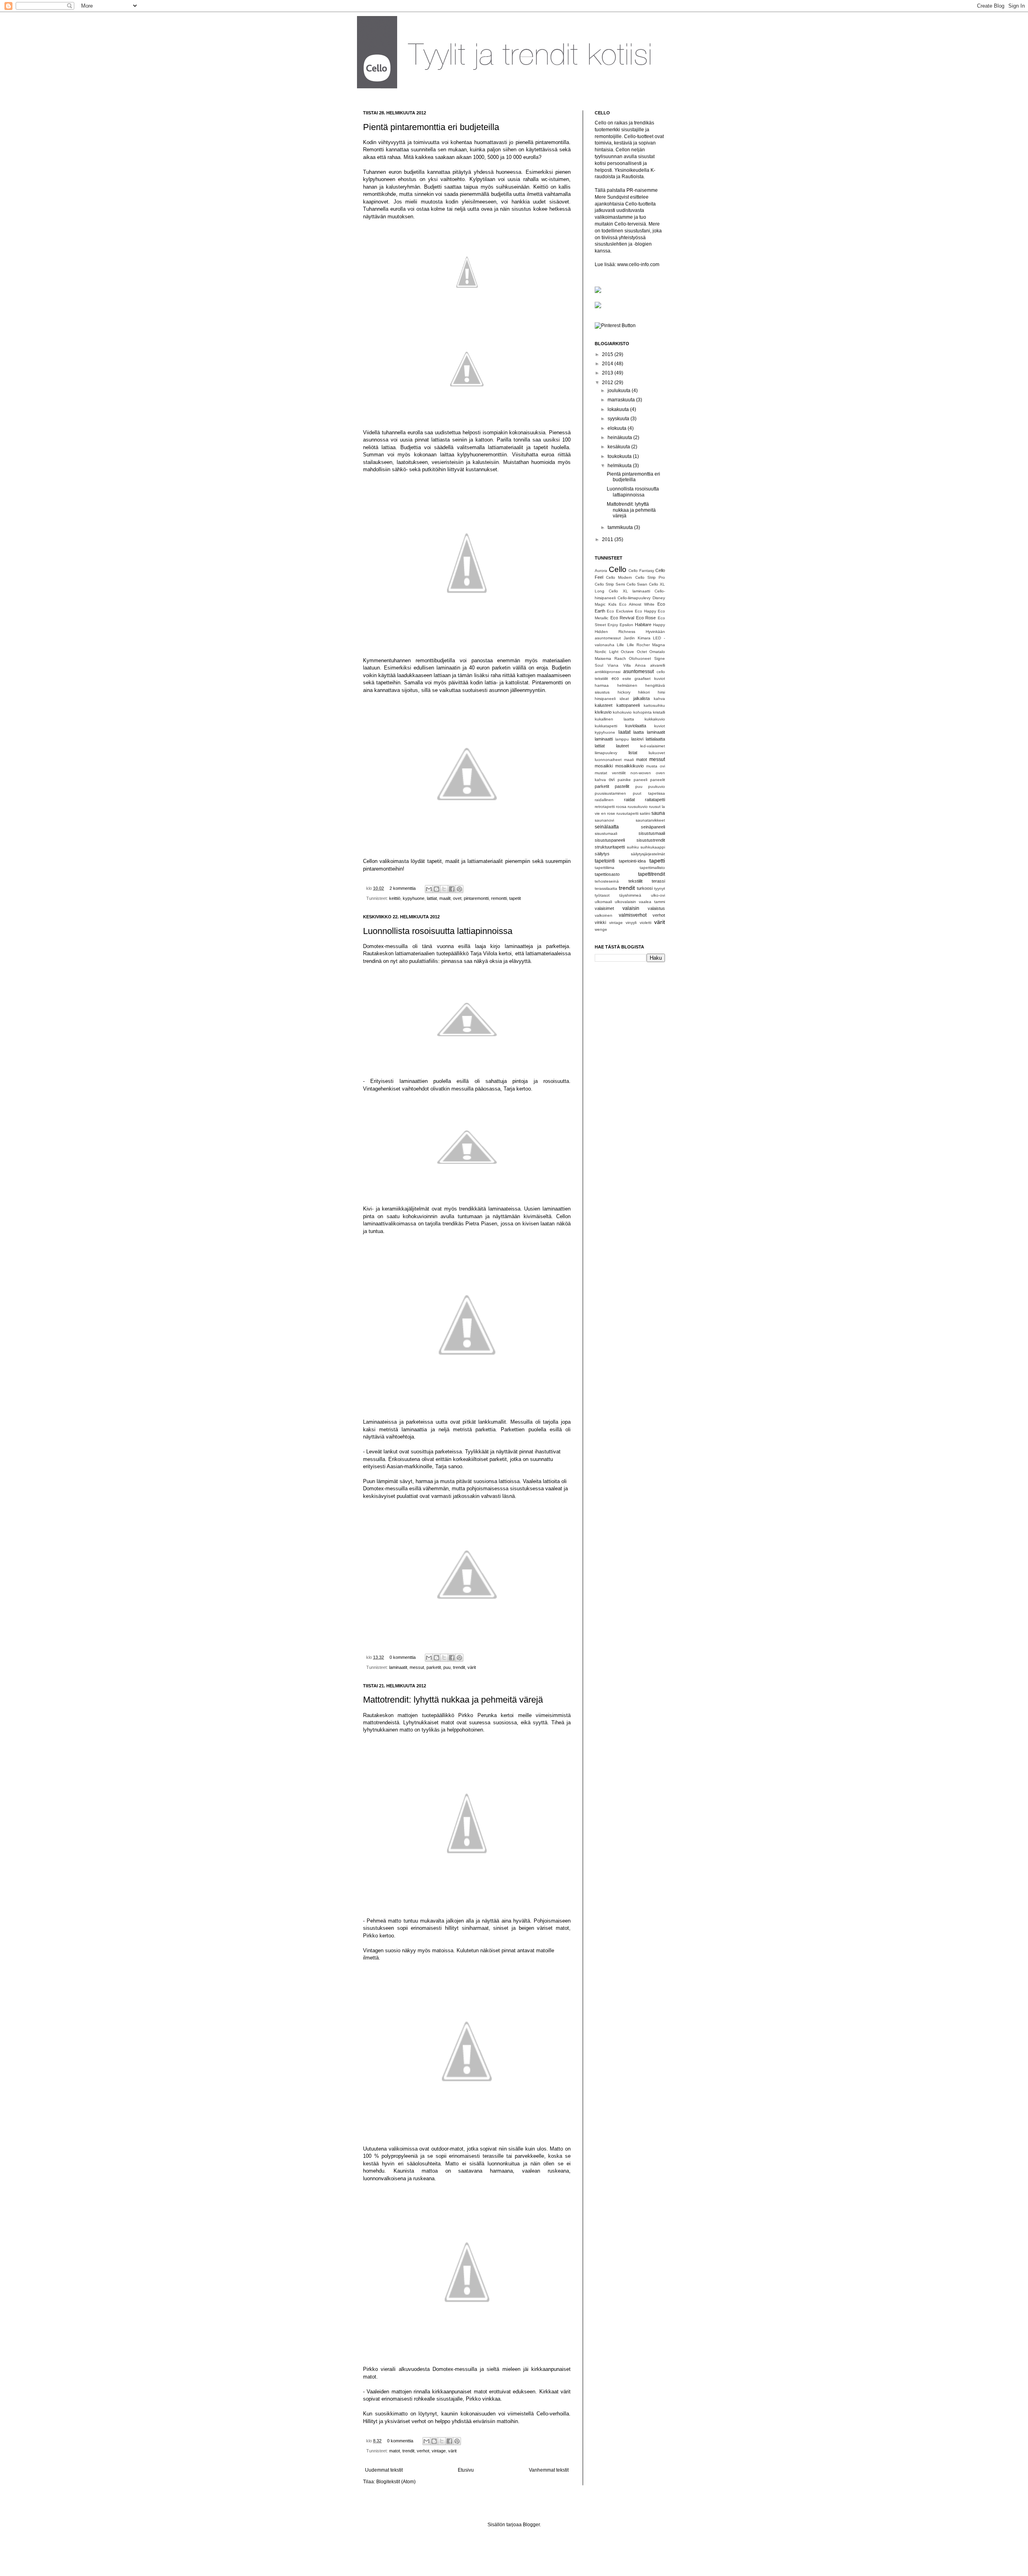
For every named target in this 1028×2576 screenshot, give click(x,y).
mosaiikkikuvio (629, 766)
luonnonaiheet (608, 760)
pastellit (622, 786)
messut (417, 1667)
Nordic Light (607, 652)
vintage (439, 2451)
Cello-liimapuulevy (634, 598)
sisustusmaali (652, 833)
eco (615, 678)
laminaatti (604, 739)
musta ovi (656, 766)
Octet (642, 652)
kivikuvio (603, 712)
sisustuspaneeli (610, 840)
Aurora (601, 571)
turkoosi (645, 888)
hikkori (644, 692)
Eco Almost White (637, 604)
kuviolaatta (636, 726)
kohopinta (642, 712)
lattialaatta (655, 739)
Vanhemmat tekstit (549, 2470)
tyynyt (660, 888)
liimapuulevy (606, 753)
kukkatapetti (606, 726)
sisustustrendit (651, 840)
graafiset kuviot (650, 679)
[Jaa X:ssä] (444, 889)
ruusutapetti (627, 813)
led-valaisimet (653, 746)
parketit (434, 1667)
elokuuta (618, 428)
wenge (601, 929)
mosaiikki (604, 766)
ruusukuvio (638, 807)
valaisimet (604, 908)
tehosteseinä (607, 881)
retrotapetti (605, 807)
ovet (457, 898)
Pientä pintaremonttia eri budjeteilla (431, 127)
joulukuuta (620, 391)
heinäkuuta (620, 437)
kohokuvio (622, 712)
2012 (608, 383)
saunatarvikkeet (650, 820)
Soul (599, 665)
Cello (618, 569)
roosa (621, 807)
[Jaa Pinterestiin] (459, 889)
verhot (423, 2451)
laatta (638, 732)
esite (627, 679)
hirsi (661, 692)
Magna (659, 645)
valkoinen (604, 915)
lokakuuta (619, 409)
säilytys (602, 854)
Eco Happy (645, 611)
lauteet (622, 746)
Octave (627, 652)
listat (633, 753)
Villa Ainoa (634, 665)
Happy (659, 625)
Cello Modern (619, 577)
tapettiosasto (607, 874)
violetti (646, 923)
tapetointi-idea (632, 861)
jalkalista (641, 698)
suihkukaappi (653, 847)
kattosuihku (654, 705)
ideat (624, 699)
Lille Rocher (638, 645)
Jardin (629, 638)
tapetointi (605, 861)
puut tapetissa (649, 793)
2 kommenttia (403, 888)
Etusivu (466, 2470)
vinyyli (631, 923)
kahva (659, 699)
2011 (608, 539)
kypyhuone (414, 898)
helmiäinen (627, 685)
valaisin (631, 908)
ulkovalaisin (625, 902)
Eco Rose (646, 618)
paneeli (640, 780)
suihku (633, 847)
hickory (624, 692)
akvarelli (658, 665)
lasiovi (637, 739)
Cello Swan (637, 584)
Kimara (644, 638)
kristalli (659, 712)
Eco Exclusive (620, 611)
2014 (608, 364)
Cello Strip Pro (650, 577)
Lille (620, 645)
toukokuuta (620, 456)
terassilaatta (606, 888)
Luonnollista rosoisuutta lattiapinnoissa (438, 931)
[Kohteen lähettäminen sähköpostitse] (429, 889)
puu (447, 1667)
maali (629, 760)
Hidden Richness (615, 632)
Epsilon (626, 625)
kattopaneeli (628, 705)
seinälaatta (607, 827)
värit (472, 1667)
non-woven (641, 773)
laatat (624, 732)
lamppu (622, 739)
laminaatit (398, 1667)
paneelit (658, 780)
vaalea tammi (652, 902)
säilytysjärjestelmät (648, 854)
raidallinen (604, 800)
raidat (629, 800)
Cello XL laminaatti (629, 591)
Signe (660, 658)
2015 (608, 354)
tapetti (657, 861)
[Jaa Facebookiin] (452, 889)
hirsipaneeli (605, 699)
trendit (459, 1667)
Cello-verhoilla (553, 2414)
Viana (613, 665)
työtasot (602, 895)
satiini (645, 813)
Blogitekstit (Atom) (396, 2482)
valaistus (656, 908)
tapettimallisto (652, 868)
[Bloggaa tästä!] (436, 889)
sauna (658, 813)
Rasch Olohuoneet (633, 658)
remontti (499, 898)
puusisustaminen (610, 793)
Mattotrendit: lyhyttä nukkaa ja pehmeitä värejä (453, 1700)
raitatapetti (655, 800)
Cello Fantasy (641, 571)
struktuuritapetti (610, 847)
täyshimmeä (630, 895)
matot (395, 2451)
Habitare (643, 625)
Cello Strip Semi (610, 584)
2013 (608, 373)
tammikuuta (621, 527)
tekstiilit (635, 881)
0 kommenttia (403, 1657)
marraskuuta (622, 400)
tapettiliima (605, 868)
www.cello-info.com (638, 265)
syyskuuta (619, 419)
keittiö (395, 898)
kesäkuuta (619, 447)
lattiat (432, 898)
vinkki (600, 922)
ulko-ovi (658, 895)
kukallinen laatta (614, 719)
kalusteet (604, 705)
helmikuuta (620, 466)
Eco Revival (622, 618)
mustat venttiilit (610, 773)
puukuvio (657, 786)
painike (624, 780)
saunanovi (604, 820)
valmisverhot (633, 915)
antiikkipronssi (608, 672)
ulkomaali (603, 902)
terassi (658, 881)
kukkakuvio (655, 719)
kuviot (660, 726)
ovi (612, 779)
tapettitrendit (652, 874)
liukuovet (657, 753)
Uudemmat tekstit (384, 2470)
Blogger (531, 2525)
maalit (445, 898)
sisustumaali (606, 833)
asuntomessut (638, 671)
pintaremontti (476, 898)
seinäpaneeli (653, 827)
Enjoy (613, 625)
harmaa (602, 685)
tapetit (515, 898)
